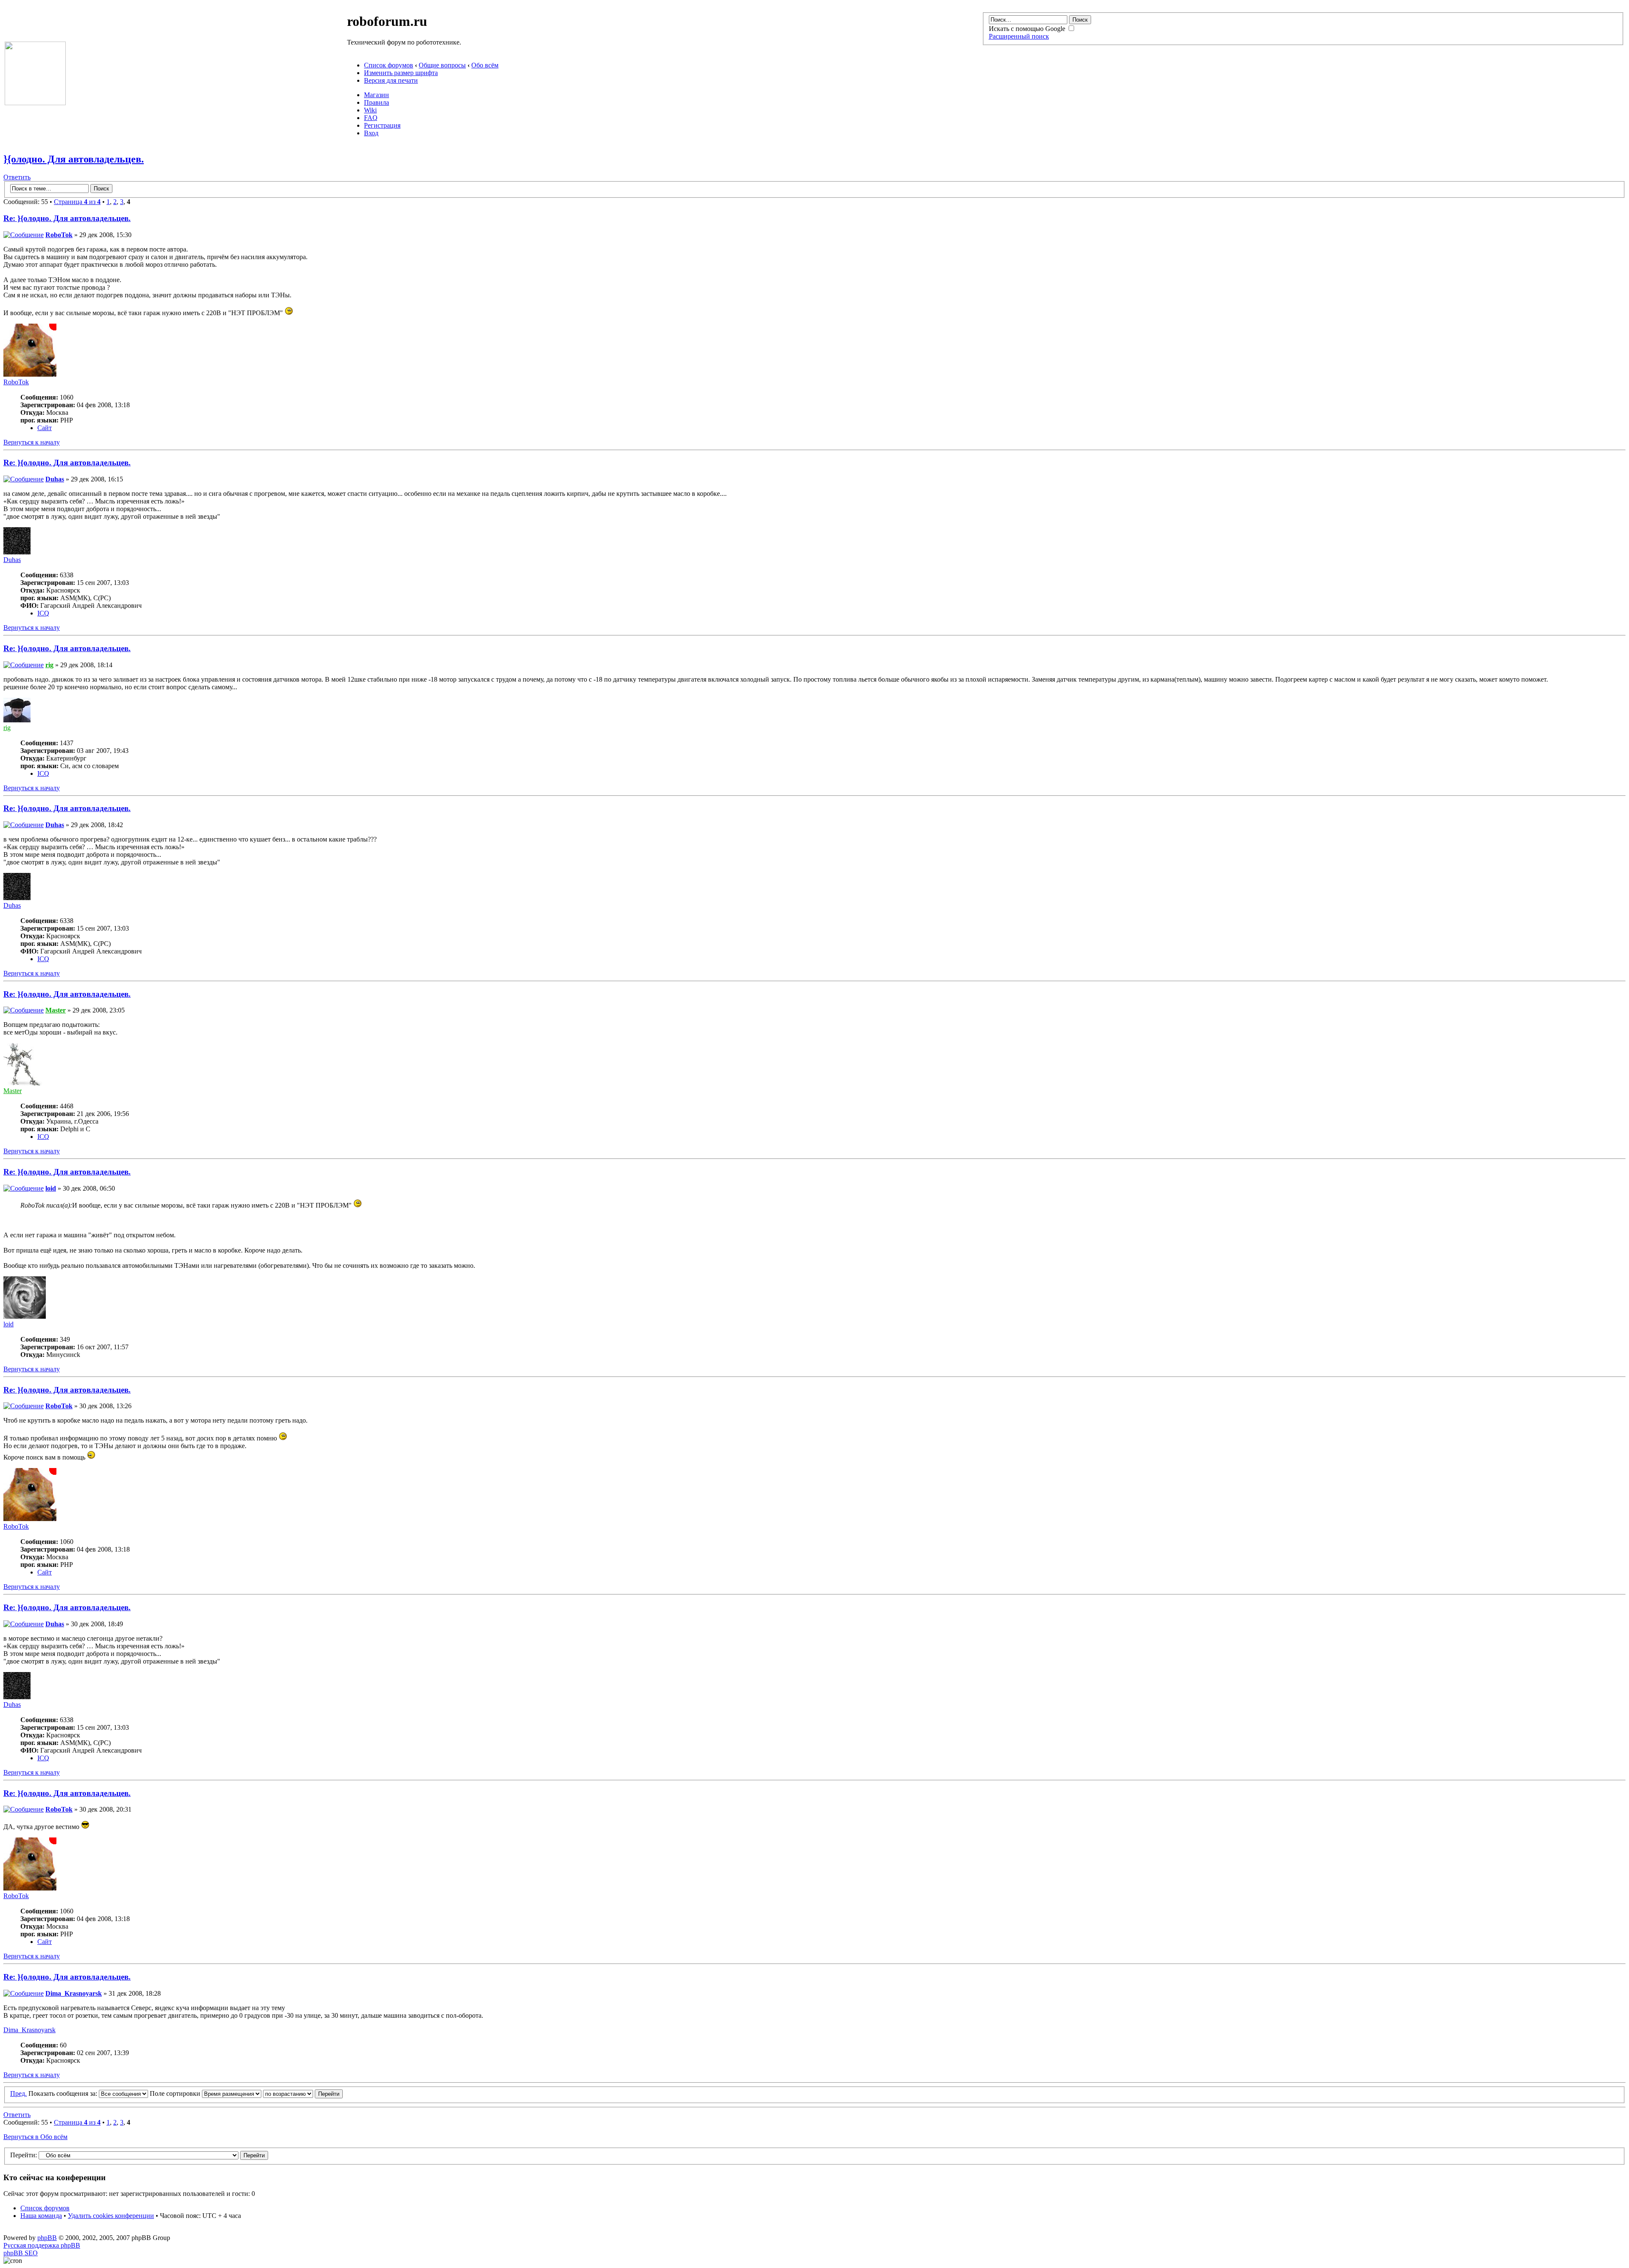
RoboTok (59, 235)
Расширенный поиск (1019, 36)
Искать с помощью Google (1028, 29)
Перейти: (24, 2155)
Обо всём (485, 65)
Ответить (17, 177)
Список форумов (389, 65)
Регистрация (382, 125)
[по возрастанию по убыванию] (303, 2093)
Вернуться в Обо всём (35, 2137)
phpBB (47, 2238)
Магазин (376, 95)
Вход (371, 133)
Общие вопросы (442, 65)
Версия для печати (391, 80)
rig (49, 665)
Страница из (77, 202)
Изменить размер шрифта (401, 73)
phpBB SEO (21, 2253)
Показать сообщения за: (64, 2093)
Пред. (18, 2093)
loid (51, 1188)
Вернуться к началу (32, 442)
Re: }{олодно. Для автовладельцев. (67, 218)
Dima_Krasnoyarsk (74, 1993)
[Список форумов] (35, 103)
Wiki (370, 110)
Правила (376, 102)
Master (56, 1010)
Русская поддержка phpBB (42, 2245)
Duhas (55, 479)
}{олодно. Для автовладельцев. (74, 159)
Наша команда (41, 2216)
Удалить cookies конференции (111, 2216)
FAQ (371, 118)
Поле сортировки (176, 2093)
